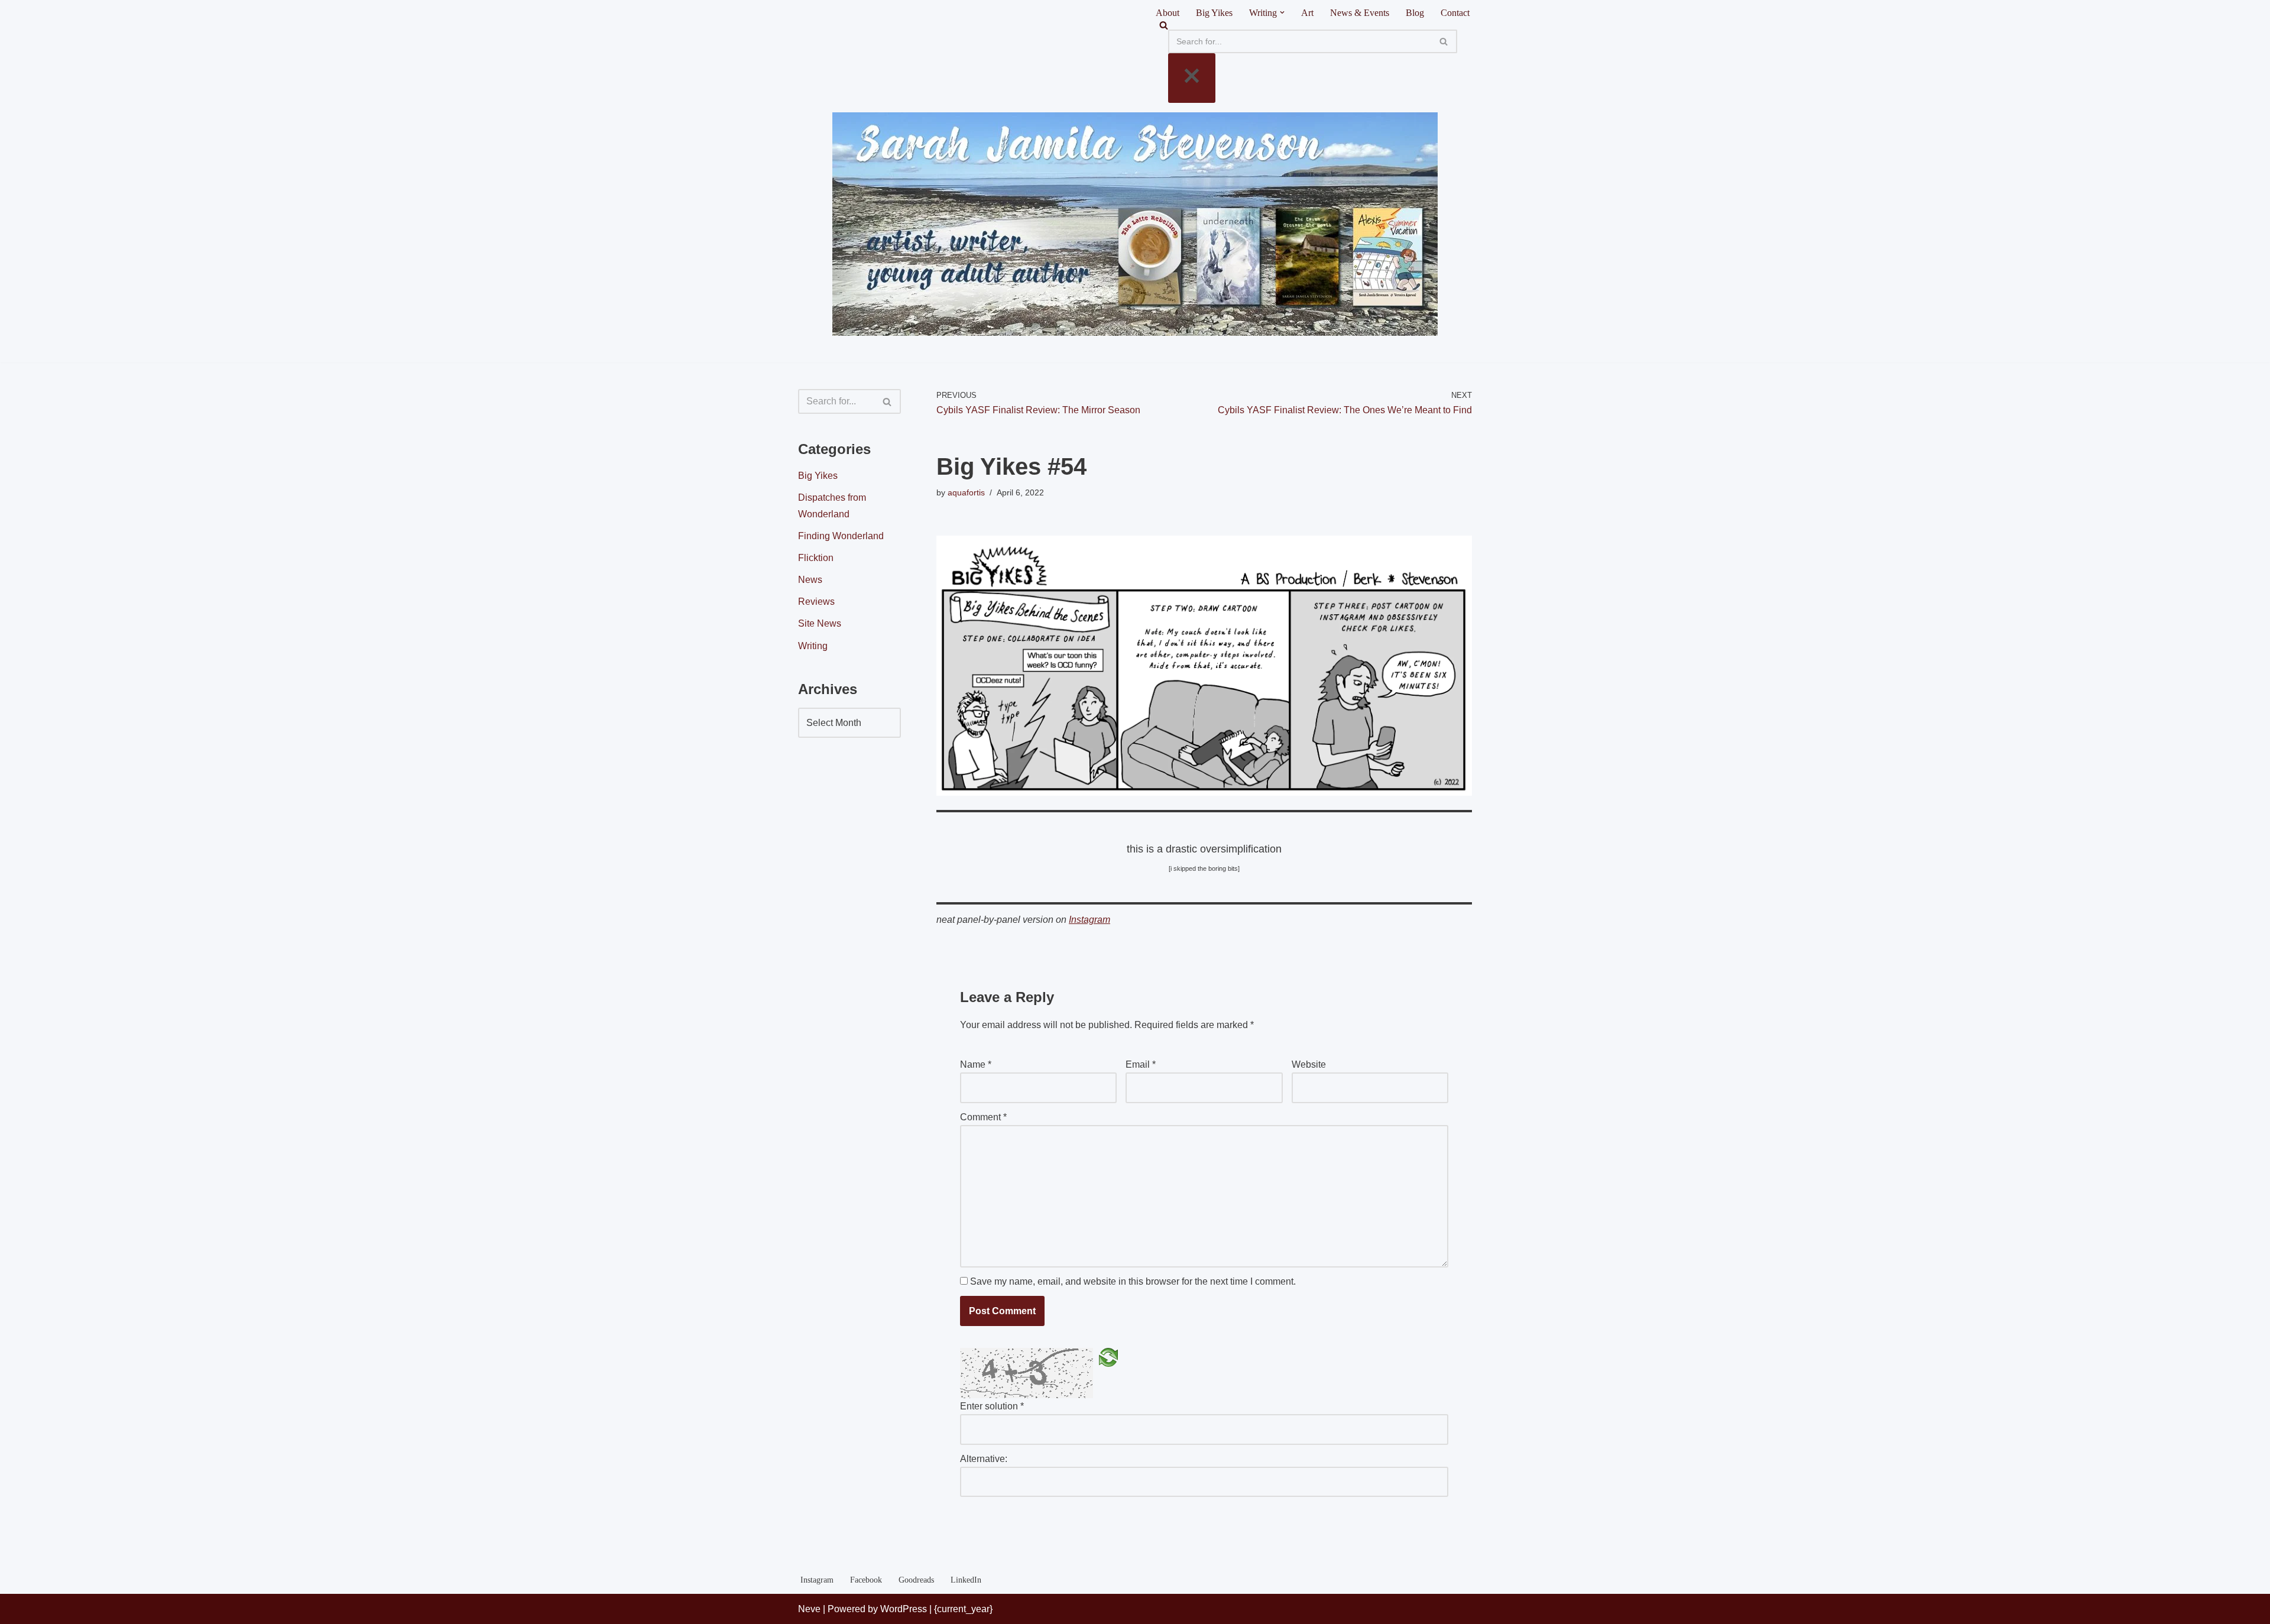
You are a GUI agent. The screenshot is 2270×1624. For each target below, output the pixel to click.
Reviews (816, 602)
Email (1141, 1064)
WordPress (904, 1609)
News (810, 580)
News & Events (1360, 13)
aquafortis (966, 492)
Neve (809, 1609)
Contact (1455, 13)
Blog (1415, 13)
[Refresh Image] (1108, 1357)
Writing (813, 646)
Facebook (866, 1580)
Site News (820, 623)
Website (1309, 1064)
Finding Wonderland (841, 536)
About (1168, 13)
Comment (983, 1117)
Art (1307, 13)
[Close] (1192, 78)
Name (976, 1064)
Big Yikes (1214, 13)
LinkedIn (966, 1580)
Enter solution (992, 1406)
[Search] (1313, 25)
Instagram (1089, 920)
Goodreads (916, 1580)
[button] (1282, 12)
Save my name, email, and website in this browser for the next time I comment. (1133, 1281)
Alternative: (984, 1459)
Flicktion (816, 558)
